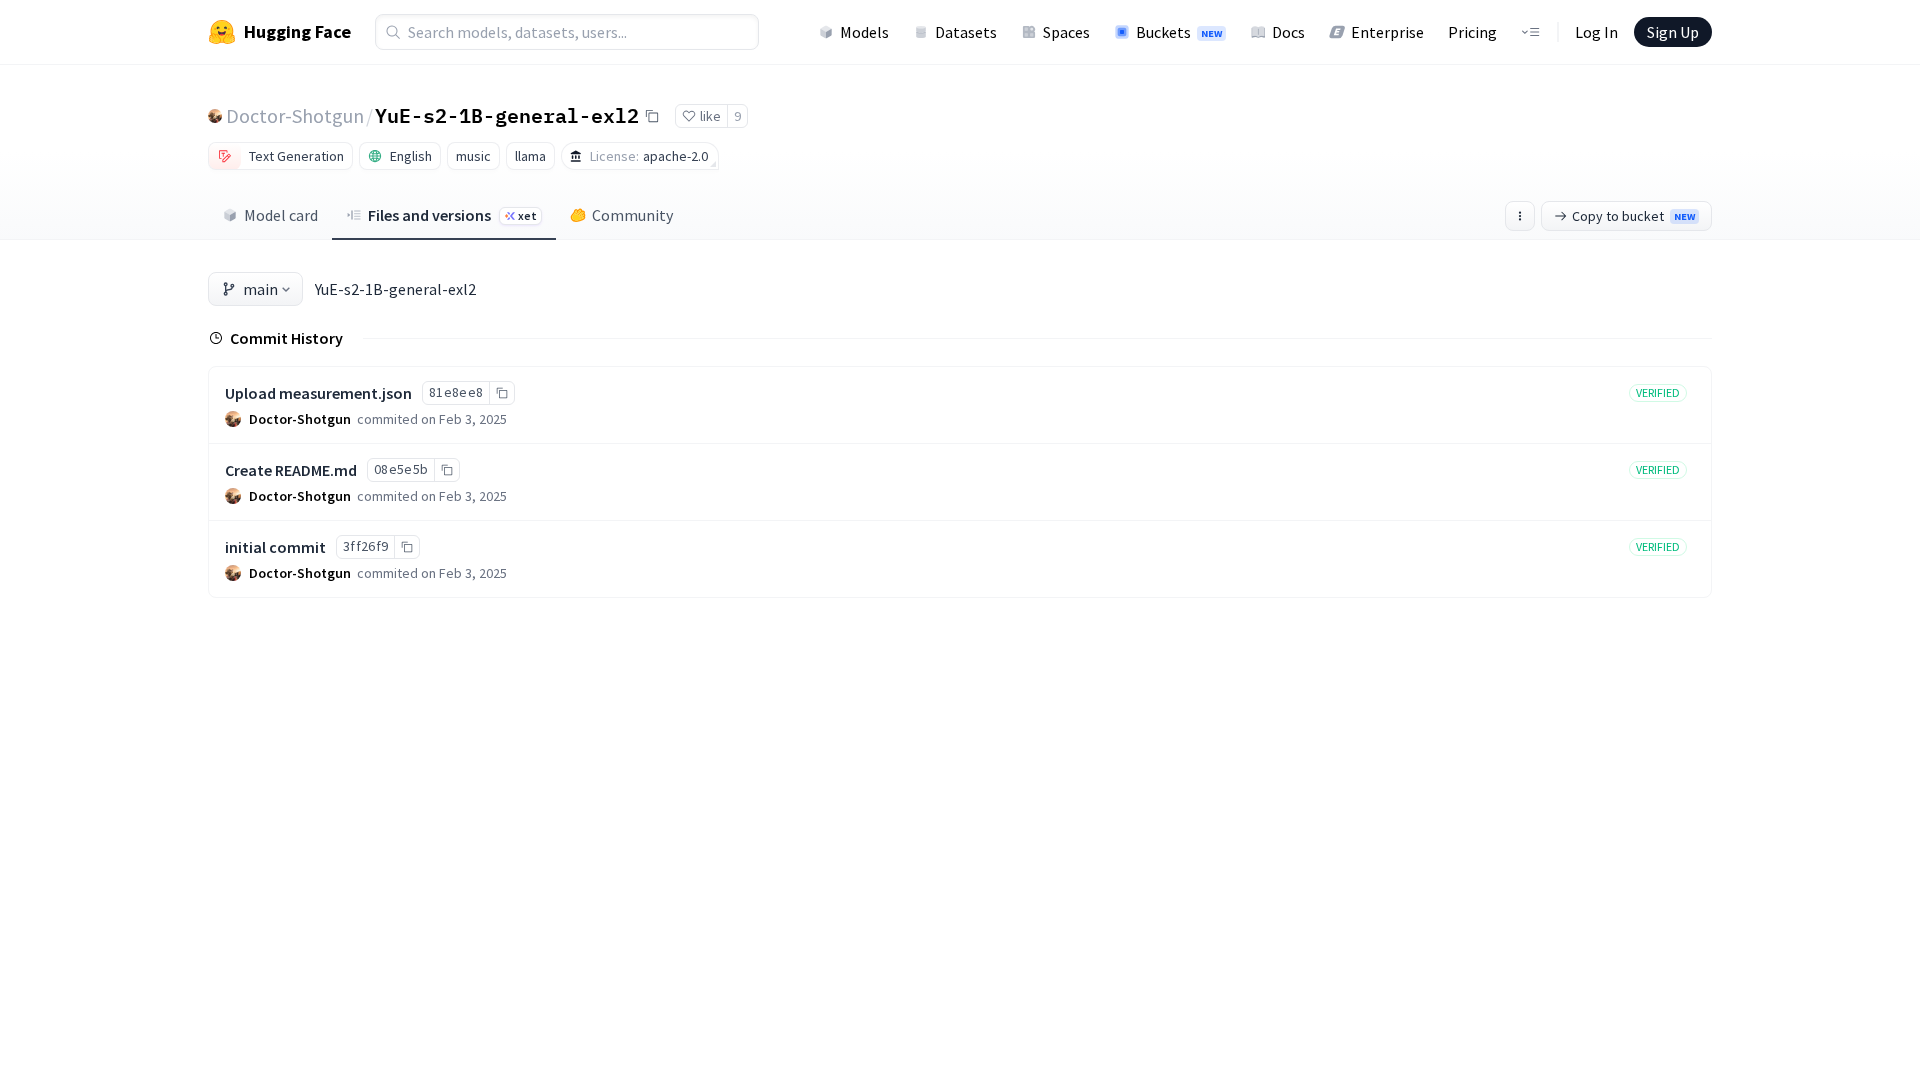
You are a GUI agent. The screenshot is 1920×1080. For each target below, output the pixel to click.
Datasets (966, 32)
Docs (1288, 32)
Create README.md (291, 470)
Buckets (1179, 32)
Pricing (1472, 32)
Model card (281, 215)
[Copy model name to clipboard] (652, 116)
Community (632, 215)
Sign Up (1673, 32)
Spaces (1066, 32)
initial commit (275, 547)
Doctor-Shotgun (295, 115)
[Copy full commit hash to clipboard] (501, 393)
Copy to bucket (1633, 216)
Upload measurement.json (318, 393)
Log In (1596, 32)
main (260, 289)
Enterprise (1387, 32)
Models (864, 32)
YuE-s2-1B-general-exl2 (507, 115)
